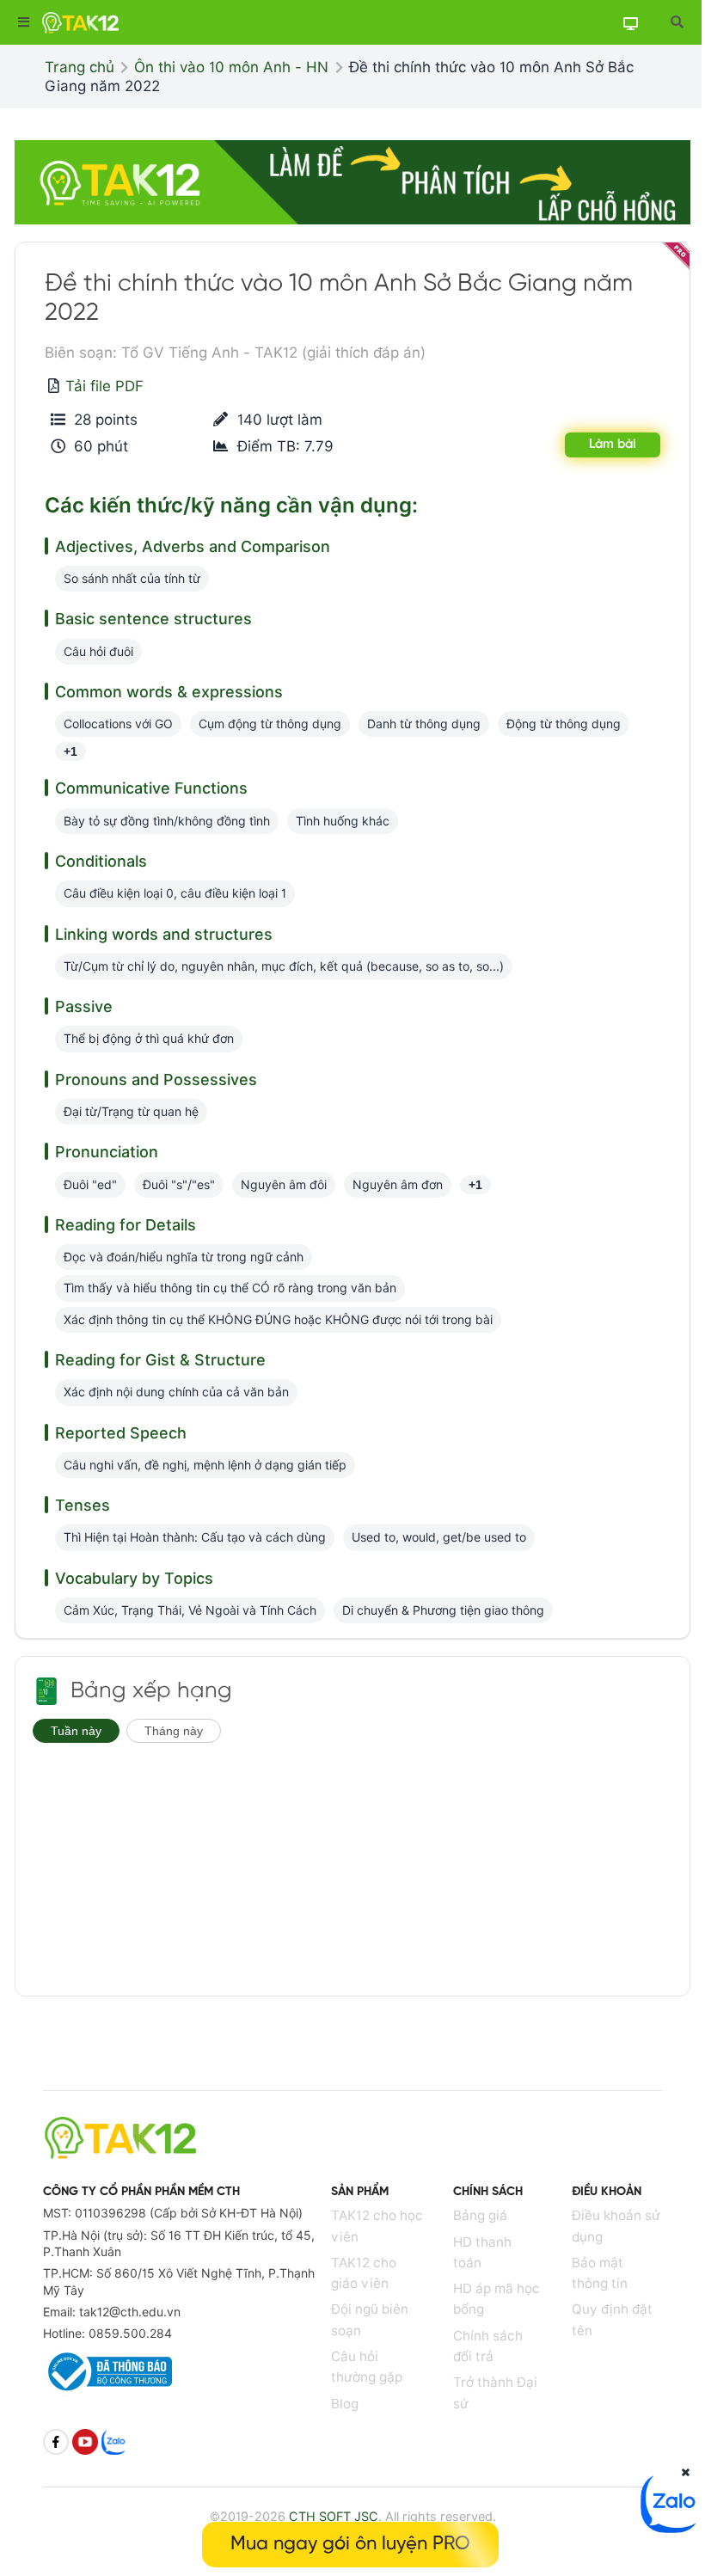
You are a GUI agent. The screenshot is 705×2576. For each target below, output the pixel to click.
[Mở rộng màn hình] (676, 22)
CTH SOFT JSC (334, 2516)
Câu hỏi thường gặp (367, 2367)
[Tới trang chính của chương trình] (46, 1691)
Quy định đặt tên (612, 2319)
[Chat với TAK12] (671, 2528)
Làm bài (613, 445)
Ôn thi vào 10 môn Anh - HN (231, 67)
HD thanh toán (482, 2252)
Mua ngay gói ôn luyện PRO (350, 2544)
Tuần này (76, 1731)
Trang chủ (80, 67)
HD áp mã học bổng (497, 2299)
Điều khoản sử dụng (616, 2226)
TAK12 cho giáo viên (364, 2273)
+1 (70, 751)
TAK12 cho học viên (377, 2226)
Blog (345, 2404)
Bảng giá (480, 2215)
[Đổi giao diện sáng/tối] (630, 23)
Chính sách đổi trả (488, 2346)
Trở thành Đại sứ (495, 2392)
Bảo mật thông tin (600, 2273)
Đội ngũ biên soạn (370, 2319)
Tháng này (174, 1731)
